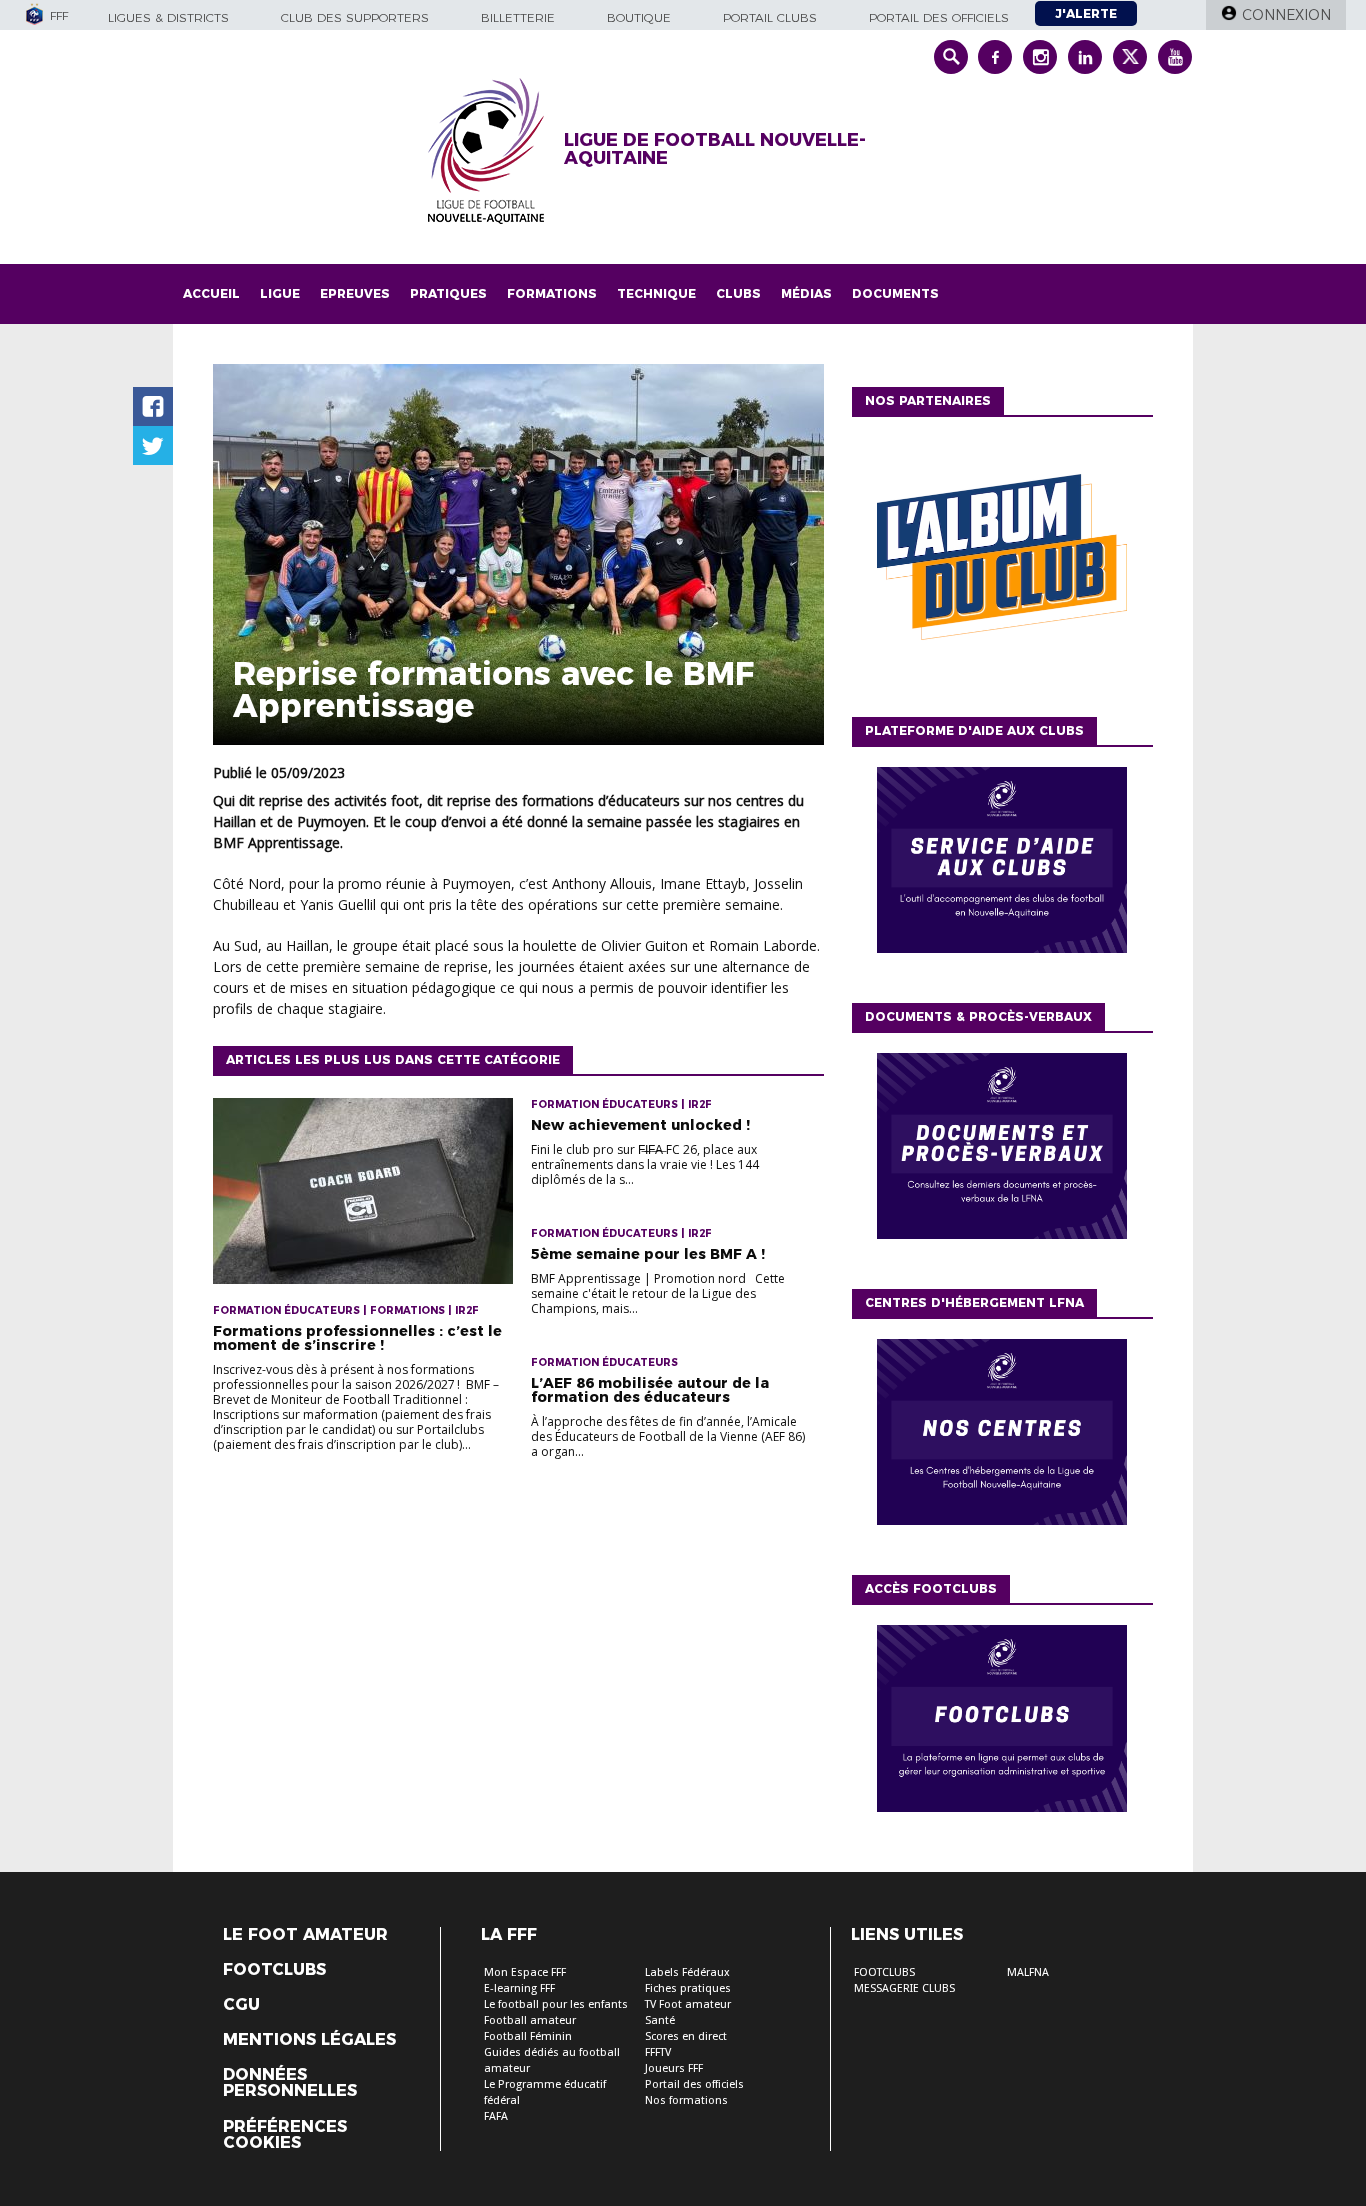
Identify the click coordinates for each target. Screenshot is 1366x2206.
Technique (656, 293)
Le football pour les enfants (556, 2004)
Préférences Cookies (285, 2135)
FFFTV (658, 2052)
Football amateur (530, 2020)
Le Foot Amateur (305, 1935)
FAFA (496, 2116)
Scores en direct (686, 2036)
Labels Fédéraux (687, 1972)
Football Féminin (528, 2036)
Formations (552, 293)
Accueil (211, 293)
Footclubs (274, 1970)
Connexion (1286, 15)
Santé (660, 2020)
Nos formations (686, 2100)
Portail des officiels (939, 17)
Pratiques (448, 293)
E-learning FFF (519, 1988)
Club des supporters (355, 17)
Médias (806, 293)
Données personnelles (290, 2083)
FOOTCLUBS (884, 1972)
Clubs (738, 293)
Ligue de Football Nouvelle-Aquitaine (715, 149)
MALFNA (1028, 1972)
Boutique (639, 17)
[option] (1002, 562)
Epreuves (355, 293)
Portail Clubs (770, 17)
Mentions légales (309, 2040)
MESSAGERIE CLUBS (904, 1988)
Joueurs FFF (674, 2068)
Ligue (280, 293)
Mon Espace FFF (525, 1972)
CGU (241, 2005)
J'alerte (1086, 13)
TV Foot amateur (688, 2004)
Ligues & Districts (168, 17)
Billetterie (518, 17)
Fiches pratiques (688, 1988)
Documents (895, 293)
